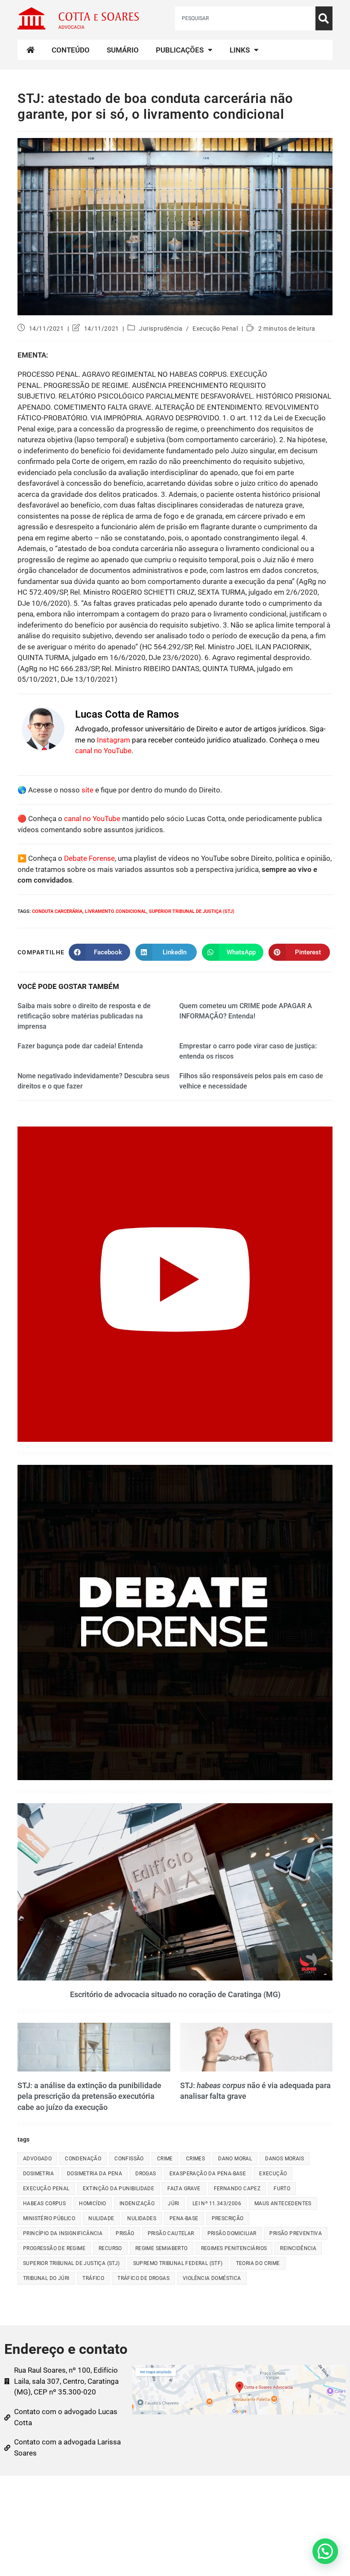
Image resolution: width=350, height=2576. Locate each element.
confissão (129, 2159)
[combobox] (245, 18)
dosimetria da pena (95, 2174)
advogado (37, 2159)
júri (174, 2203)
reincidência (298, 2248)
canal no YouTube (103, 751)
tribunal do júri (46, 2278)
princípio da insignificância (63, 2233)
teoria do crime (258, 2263)
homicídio (93, 2203)
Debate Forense (89, 858)
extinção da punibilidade (119, 2189)
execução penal (46, 2189)
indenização (137, 2203)
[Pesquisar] (324, 18)
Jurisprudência (161, 329)
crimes (195, 2159)
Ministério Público (49, 2218)
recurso (110, 2248)
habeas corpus (44, 2203)
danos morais (284, 2159)
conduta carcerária (57, 911)
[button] (325, 2551)
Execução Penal (215, 329)
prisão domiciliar (232, 2233)
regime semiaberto (162, 2248)
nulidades (142, 2218)
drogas (146, 2174)
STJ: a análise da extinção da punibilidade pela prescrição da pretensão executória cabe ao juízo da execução (89, 2096)
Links (240, 50)
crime (165, 2159)
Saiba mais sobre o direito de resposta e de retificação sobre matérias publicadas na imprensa (84, 1016)
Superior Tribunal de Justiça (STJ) (192, 911)
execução (273, 2174)
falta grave (184, 2189)
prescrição (228, 2218)
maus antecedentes (283, 2203)
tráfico (93, 2278)
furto (282, 2189)
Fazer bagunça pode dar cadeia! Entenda (80, 1046)
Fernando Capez (237, 2189)
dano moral (235, 2159)
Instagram (114, 740)
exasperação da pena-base (208, 2174)
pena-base (184, 2218)
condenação (83, 2159)
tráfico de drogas (143, 2278)
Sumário (123, 50)
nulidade (101, 2218)
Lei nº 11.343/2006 (217, 2203)
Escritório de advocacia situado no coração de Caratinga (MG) (175, 1994)
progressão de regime (54, 2248)
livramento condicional (116, 911)
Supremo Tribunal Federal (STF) (178, 2263)
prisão (125, 2233)
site (87, 790)
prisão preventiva (296, 2233)
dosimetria (38, 2174)
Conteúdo (71, 50)
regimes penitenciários (234, 2248)
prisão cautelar (171, 2233)
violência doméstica (212, 2278)
